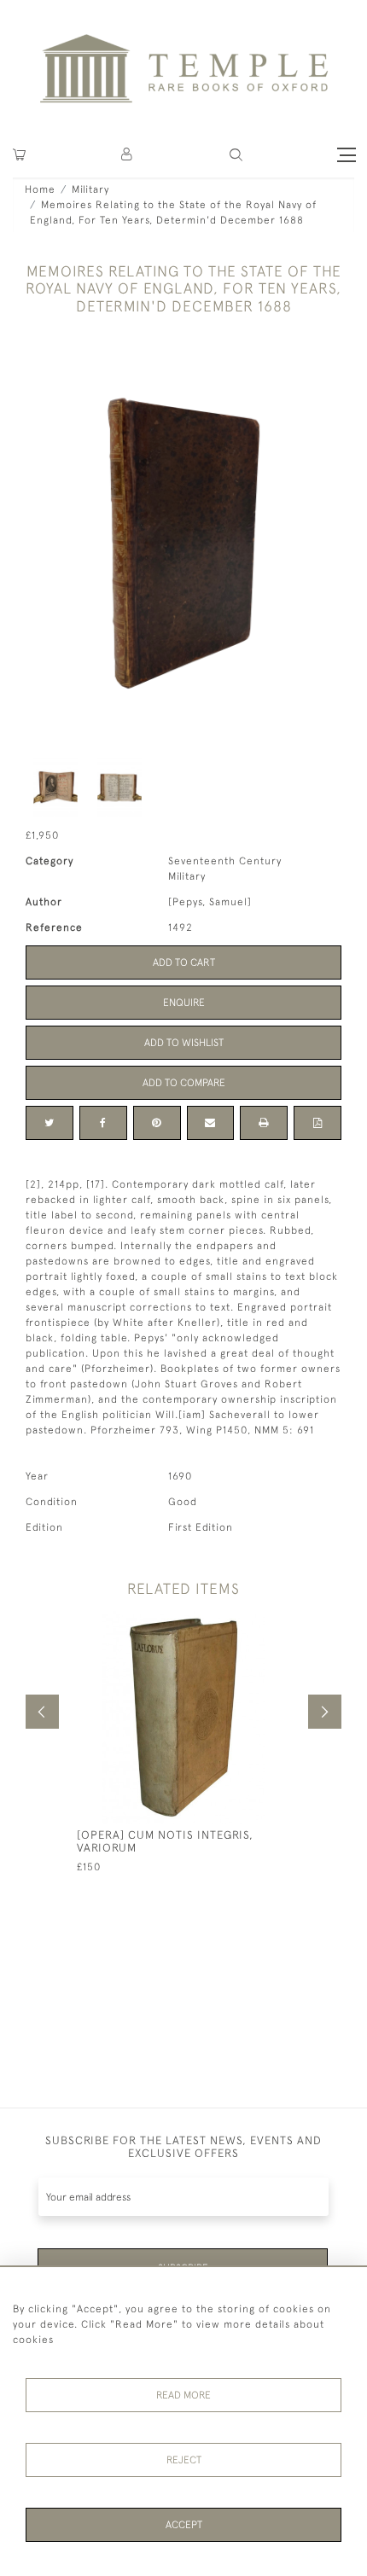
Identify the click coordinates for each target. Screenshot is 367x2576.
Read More (183, 2395)
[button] (128, 155)
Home (40, 189)
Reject (184, 2460)
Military (90, 189)
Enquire (184, 1003)
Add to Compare (184, 1083)
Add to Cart (184, 962)
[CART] (19, 155)
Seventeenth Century (225, 861)
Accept (184, 2525)
